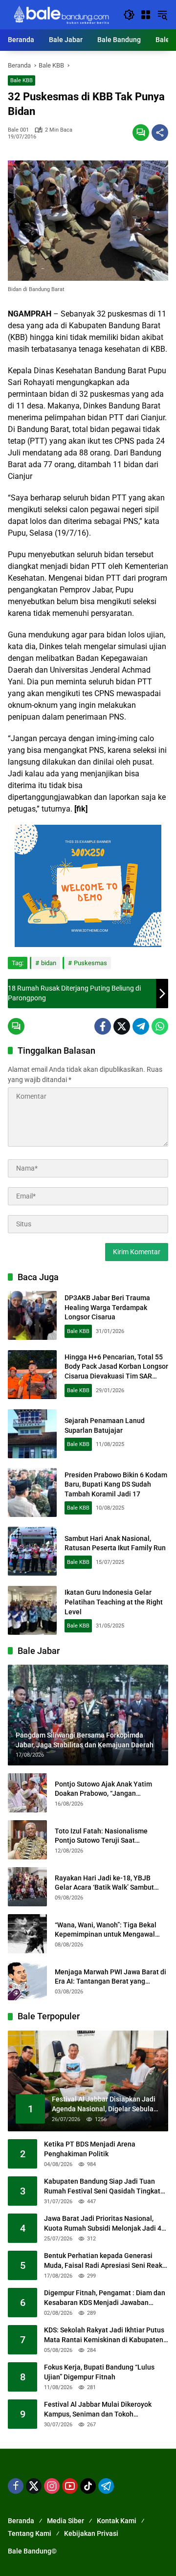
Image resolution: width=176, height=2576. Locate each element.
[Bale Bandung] (61, 14)
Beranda (21, 2521)
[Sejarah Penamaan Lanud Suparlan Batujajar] (32, 1434)
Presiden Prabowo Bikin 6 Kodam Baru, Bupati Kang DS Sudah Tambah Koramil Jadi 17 (116, 1484)
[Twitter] (122, 1026)
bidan (49, 963)
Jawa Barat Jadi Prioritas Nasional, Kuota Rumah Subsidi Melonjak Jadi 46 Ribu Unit (105, 2224)
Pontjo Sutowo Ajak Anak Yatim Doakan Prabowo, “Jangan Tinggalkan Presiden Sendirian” (104, 1789)
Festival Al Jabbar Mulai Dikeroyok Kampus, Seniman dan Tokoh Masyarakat (98, 2410)
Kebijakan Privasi (91, 2533)
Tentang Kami (30, 2533)
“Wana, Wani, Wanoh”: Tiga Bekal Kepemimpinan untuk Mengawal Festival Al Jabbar (106, 1930)
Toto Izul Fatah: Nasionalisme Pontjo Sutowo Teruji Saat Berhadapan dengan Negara (101, 1836)
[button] (129, 15)
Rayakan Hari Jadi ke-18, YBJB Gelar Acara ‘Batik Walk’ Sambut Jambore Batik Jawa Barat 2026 (104, 1883)
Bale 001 (18, 130)
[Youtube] (70, 2486)
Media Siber (66, 2521)
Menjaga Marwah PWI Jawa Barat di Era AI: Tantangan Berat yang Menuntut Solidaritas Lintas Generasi (110, 1977)
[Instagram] (52, 2486)
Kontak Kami (117, 2521)
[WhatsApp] (160, 1026)
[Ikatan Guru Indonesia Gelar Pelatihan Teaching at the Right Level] (32, 1610)
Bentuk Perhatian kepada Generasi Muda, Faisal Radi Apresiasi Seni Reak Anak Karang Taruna (103, 2261)
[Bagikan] (160, 133)
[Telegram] (141, 1026)
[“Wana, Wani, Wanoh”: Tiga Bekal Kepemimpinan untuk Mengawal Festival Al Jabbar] (27, 1934)
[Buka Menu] (146, 15)
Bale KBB (22, 80)
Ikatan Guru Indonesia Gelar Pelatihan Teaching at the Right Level (114, 1602)
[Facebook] (103, 1026)
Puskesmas (90, 963)
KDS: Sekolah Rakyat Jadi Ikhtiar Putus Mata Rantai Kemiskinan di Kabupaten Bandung (104, 2335)
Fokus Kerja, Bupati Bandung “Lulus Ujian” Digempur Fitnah (99, 2372)
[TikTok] (88, 2486)
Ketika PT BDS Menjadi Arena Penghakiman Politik (90, 2149)
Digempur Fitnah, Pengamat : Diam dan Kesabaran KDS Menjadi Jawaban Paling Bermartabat (105, 2298)
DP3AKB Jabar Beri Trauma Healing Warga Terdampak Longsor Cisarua (107, 1307)
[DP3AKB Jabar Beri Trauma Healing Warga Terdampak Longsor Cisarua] (32, 1315)
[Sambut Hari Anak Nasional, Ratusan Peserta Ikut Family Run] (32, 1551)
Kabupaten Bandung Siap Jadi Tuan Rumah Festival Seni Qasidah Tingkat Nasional (102, 2187)
